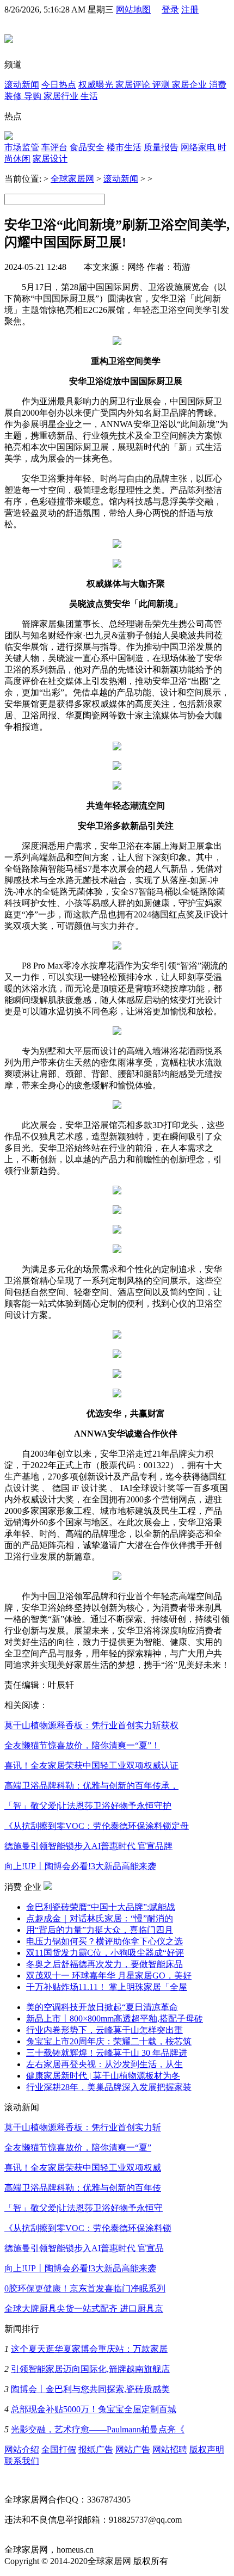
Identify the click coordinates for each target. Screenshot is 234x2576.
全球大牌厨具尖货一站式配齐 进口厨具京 (84, 2309)
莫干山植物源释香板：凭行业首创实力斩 (83, 2127)
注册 (190, 10)
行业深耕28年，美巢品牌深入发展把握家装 (109, 2087)
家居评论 (134, 85)
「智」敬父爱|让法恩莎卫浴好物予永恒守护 (88, 1806)
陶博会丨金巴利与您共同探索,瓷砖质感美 (90, 2389)
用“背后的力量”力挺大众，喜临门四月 (100, 1930)
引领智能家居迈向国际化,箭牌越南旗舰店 (90, 2369)
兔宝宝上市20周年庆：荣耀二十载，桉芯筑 (109, 2041)
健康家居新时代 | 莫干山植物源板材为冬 (103, 2076)
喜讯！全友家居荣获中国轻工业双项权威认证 (91, 1765)
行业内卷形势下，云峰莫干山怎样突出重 (104, 2030)
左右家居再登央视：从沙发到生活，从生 (104, 2064)
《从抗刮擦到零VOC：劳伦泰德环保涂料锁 (88, 2228)
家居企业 (190, 85)
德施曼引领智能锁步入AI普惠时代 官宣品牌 (88, 1846)
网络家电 (198, 147)
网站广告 (133, 2449)
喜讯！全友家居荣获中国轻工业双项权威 (83, 2168)
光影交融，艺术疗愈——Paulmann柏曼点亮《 (98, 2429)
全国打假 (59, 2449)
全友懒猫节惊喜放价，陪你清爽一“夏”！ (82, 1745)
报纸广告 (96, 2449)
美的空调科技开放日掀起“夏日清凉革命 (102, 2007)
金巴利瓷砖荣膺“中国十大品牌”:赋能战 (101, 1907)
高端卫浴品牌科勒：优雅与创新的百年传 (83, 2188)
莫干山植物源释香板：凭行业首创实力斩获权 (91, 1725)
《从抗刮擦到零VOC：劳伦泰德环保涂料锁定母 (97, 1826)
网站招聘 (170, 2449)
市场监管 (22, 147)
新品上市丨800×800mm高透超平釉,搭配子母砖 (115, 2019)
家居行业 (62, 96)
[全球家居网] (9, 37)
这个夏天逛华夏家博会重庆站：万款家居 (89, 2349)
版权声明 (207, 2449)
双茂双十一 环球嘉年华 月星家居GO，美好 (109, 1976)
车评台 (54, 147)
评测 (162, 85)
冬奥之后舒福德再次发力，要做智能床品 (104, 1964)
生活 (89, 96)
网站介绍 (22, 2449)
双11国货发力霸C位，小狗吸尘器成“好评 (105, 1953)
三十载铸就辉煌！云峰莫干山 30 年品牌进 (107, 2053)
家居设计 (50, 159)
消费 (218, 85)
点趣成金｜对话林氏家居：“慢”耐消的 (100, 1918)
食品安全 (87, 147)
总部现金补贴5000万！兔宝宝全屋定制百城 (94, 2409)
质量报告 (161, 147)
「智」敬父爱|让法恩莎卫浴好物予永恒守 (84, 2208)
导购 (34, 96)
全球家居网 (72, 179)
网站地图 (133, 10)
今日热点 (59, 85)
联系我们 (22, 2461)
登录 (170, 10)
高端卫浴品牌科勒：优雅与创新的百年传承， (91, 1786)
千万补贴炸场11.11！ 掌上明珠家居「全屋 (107, 1987)
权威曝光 (97, 85)
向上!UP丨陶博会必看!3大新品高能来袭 (80, 1866)
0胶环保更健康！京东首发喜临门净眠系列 (85, 2288)
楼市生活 (124, 147)
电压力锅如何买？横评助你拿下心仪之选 (104, 1941)
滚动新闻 (22, 85)
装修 (14, 96)
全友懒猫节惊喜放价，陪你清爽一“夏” (78, 2147)
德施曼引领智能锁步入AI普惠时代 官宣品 (84, 2248)
